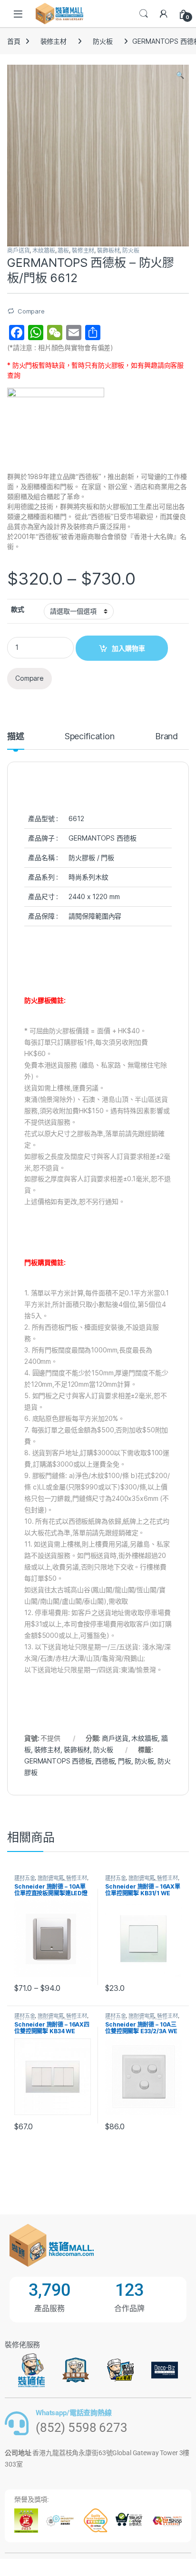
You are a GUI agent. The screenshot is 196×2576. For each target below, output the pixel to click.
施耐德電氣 (50, 1878)
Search (144, 14)
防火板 (103, 41)
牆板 (63, 250)
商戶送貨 (18, 250)
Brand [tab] (167, 737)
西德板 (105, 1761)
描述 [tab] (16, 737)
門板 (125, 1761)
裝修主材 (54, 41)
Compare (31, 311)
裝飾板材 (108, 250)
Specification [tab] (90, 737)
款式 (18, 609)
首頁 (14, 41)
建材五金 (24, 1878)
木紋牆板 (44, 250)
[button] (180, 75)
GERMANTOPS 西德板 (58, 1761)
